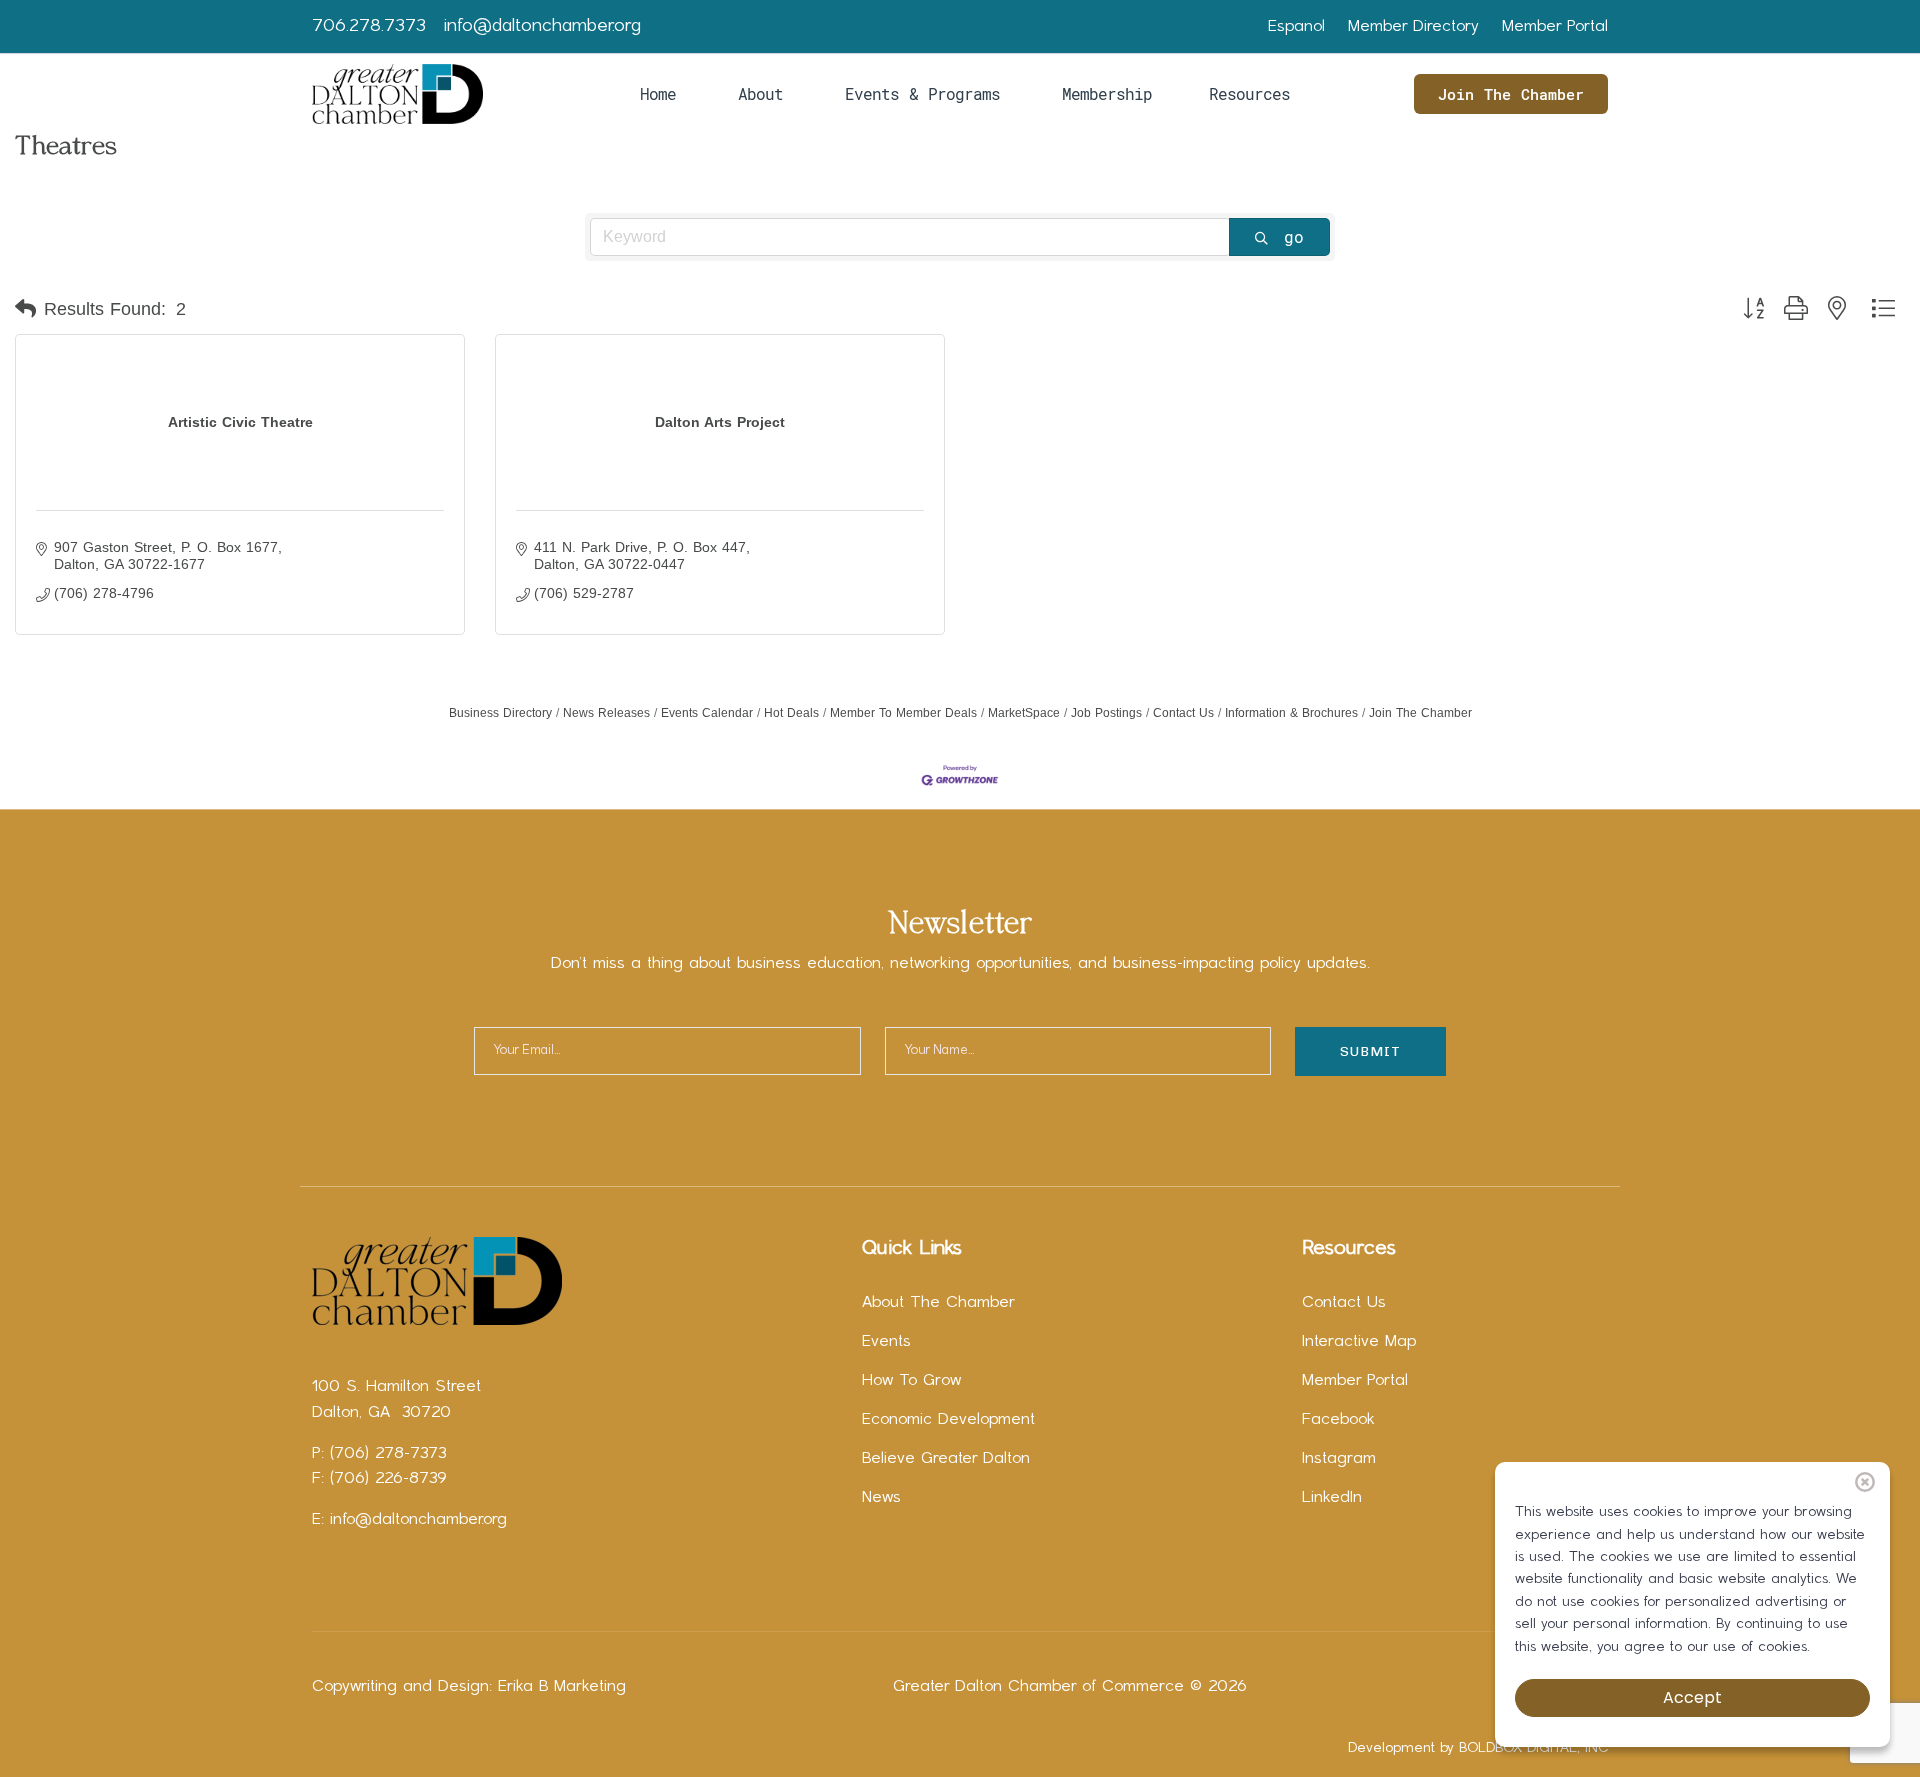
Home (658, 93)
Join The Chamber (1511, 94)
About (760, 93)
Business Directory (500, 713)
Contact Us (1183, 713)
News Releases (606, 713)
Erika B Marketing (562, 1687)
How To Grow (911, 1381)
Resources (1249, 93)
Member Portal (1555, 27)
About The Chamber (938, 1303)
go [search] (1294, 236)
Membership (1107, 93)
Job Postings (1106, 713)
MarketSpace (1024, 713)
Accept (1692, 1697)
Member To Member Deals (903, 713)
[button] (25, 309)
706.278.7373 (369, 26)
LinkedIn (1332, 1498)
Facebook (1338, 1420)
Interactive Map (1359, 1342)
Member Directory (1413, 27)
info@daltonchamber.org (542, 26)
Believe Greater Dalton (946, 1459)
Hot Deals (791, 713)
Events (886, 1342)
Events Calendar (707, 713)
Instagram (1339, 1459)
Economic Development (948, 1420)
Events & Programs (922, 93)
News (881, 1498)
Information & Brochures (1291, 713)
